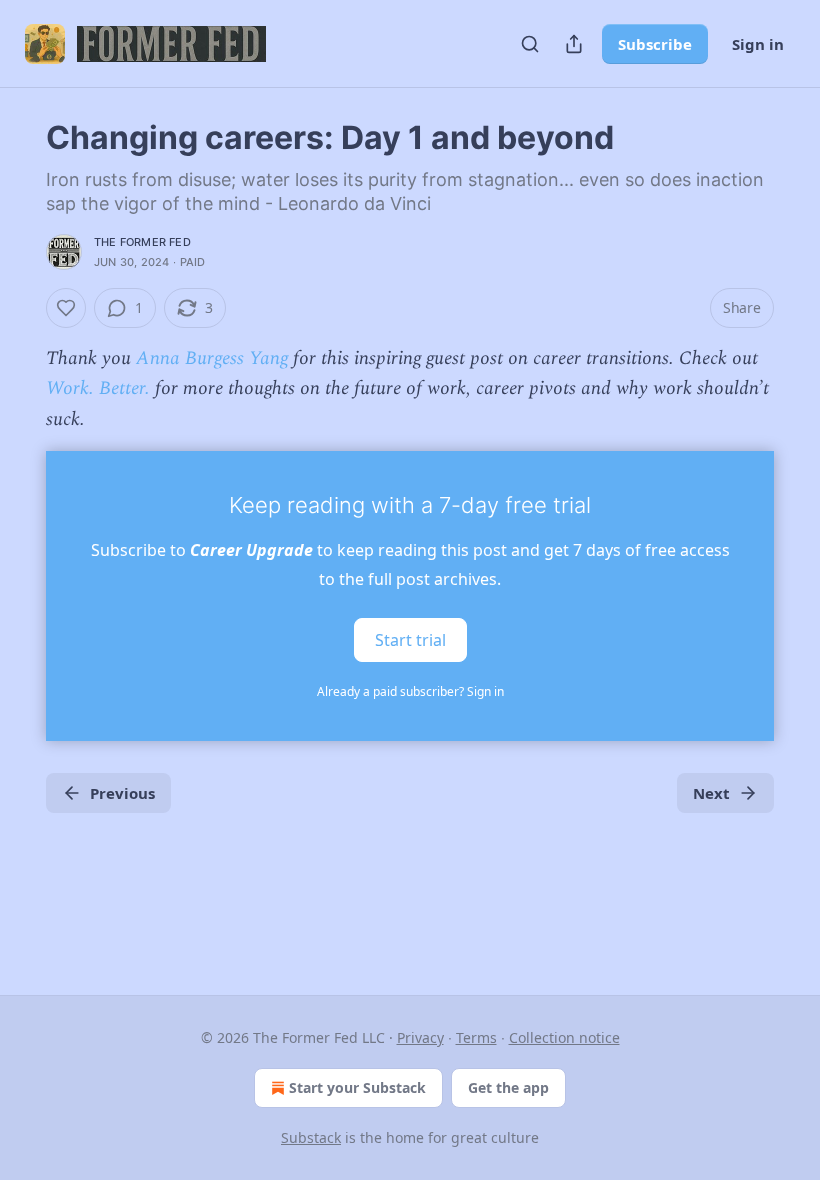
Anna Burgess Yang (212, 358)
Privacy (420, 1037)
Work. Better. (98, 388)
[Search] (530, 44)
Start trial (410, 640)
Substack (311, 1137)
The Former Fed (142, 242)
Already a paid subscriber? (410, 691)
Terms (476, 1037)
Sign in (758, 44)
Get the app (508, 1087)
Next (711, 793)
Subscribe (655, 44)
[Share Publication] (574, 44)
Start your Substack (357, 1087)
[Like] (66, 308)
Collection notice (564, 1037)
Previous (122, 793)
